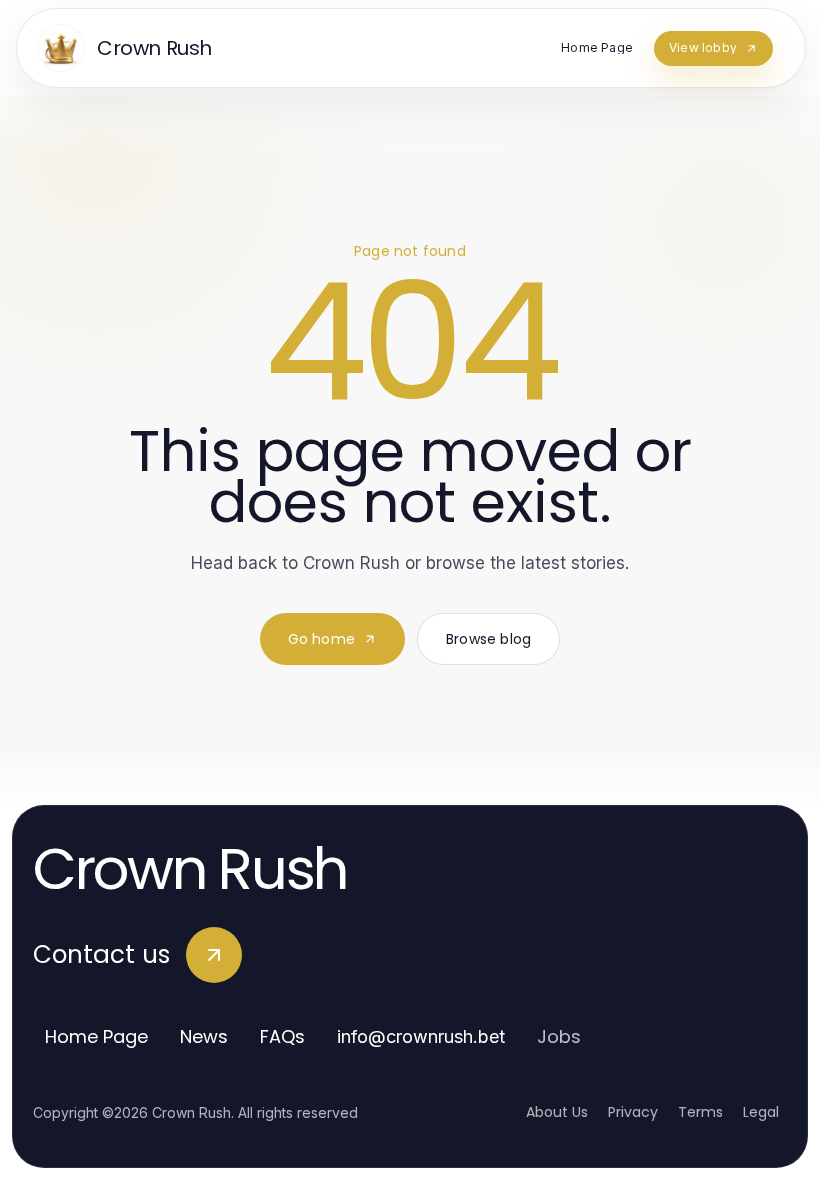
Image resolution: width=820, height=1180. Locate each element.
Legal (761, 1112)
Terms (700, 1112)
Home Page (96, 1036)
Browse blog (488, 639)
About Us (557, 1112)
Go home (321, 639)
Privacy (633, 1112)
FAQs (282, 1036)
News (204, 1036)
